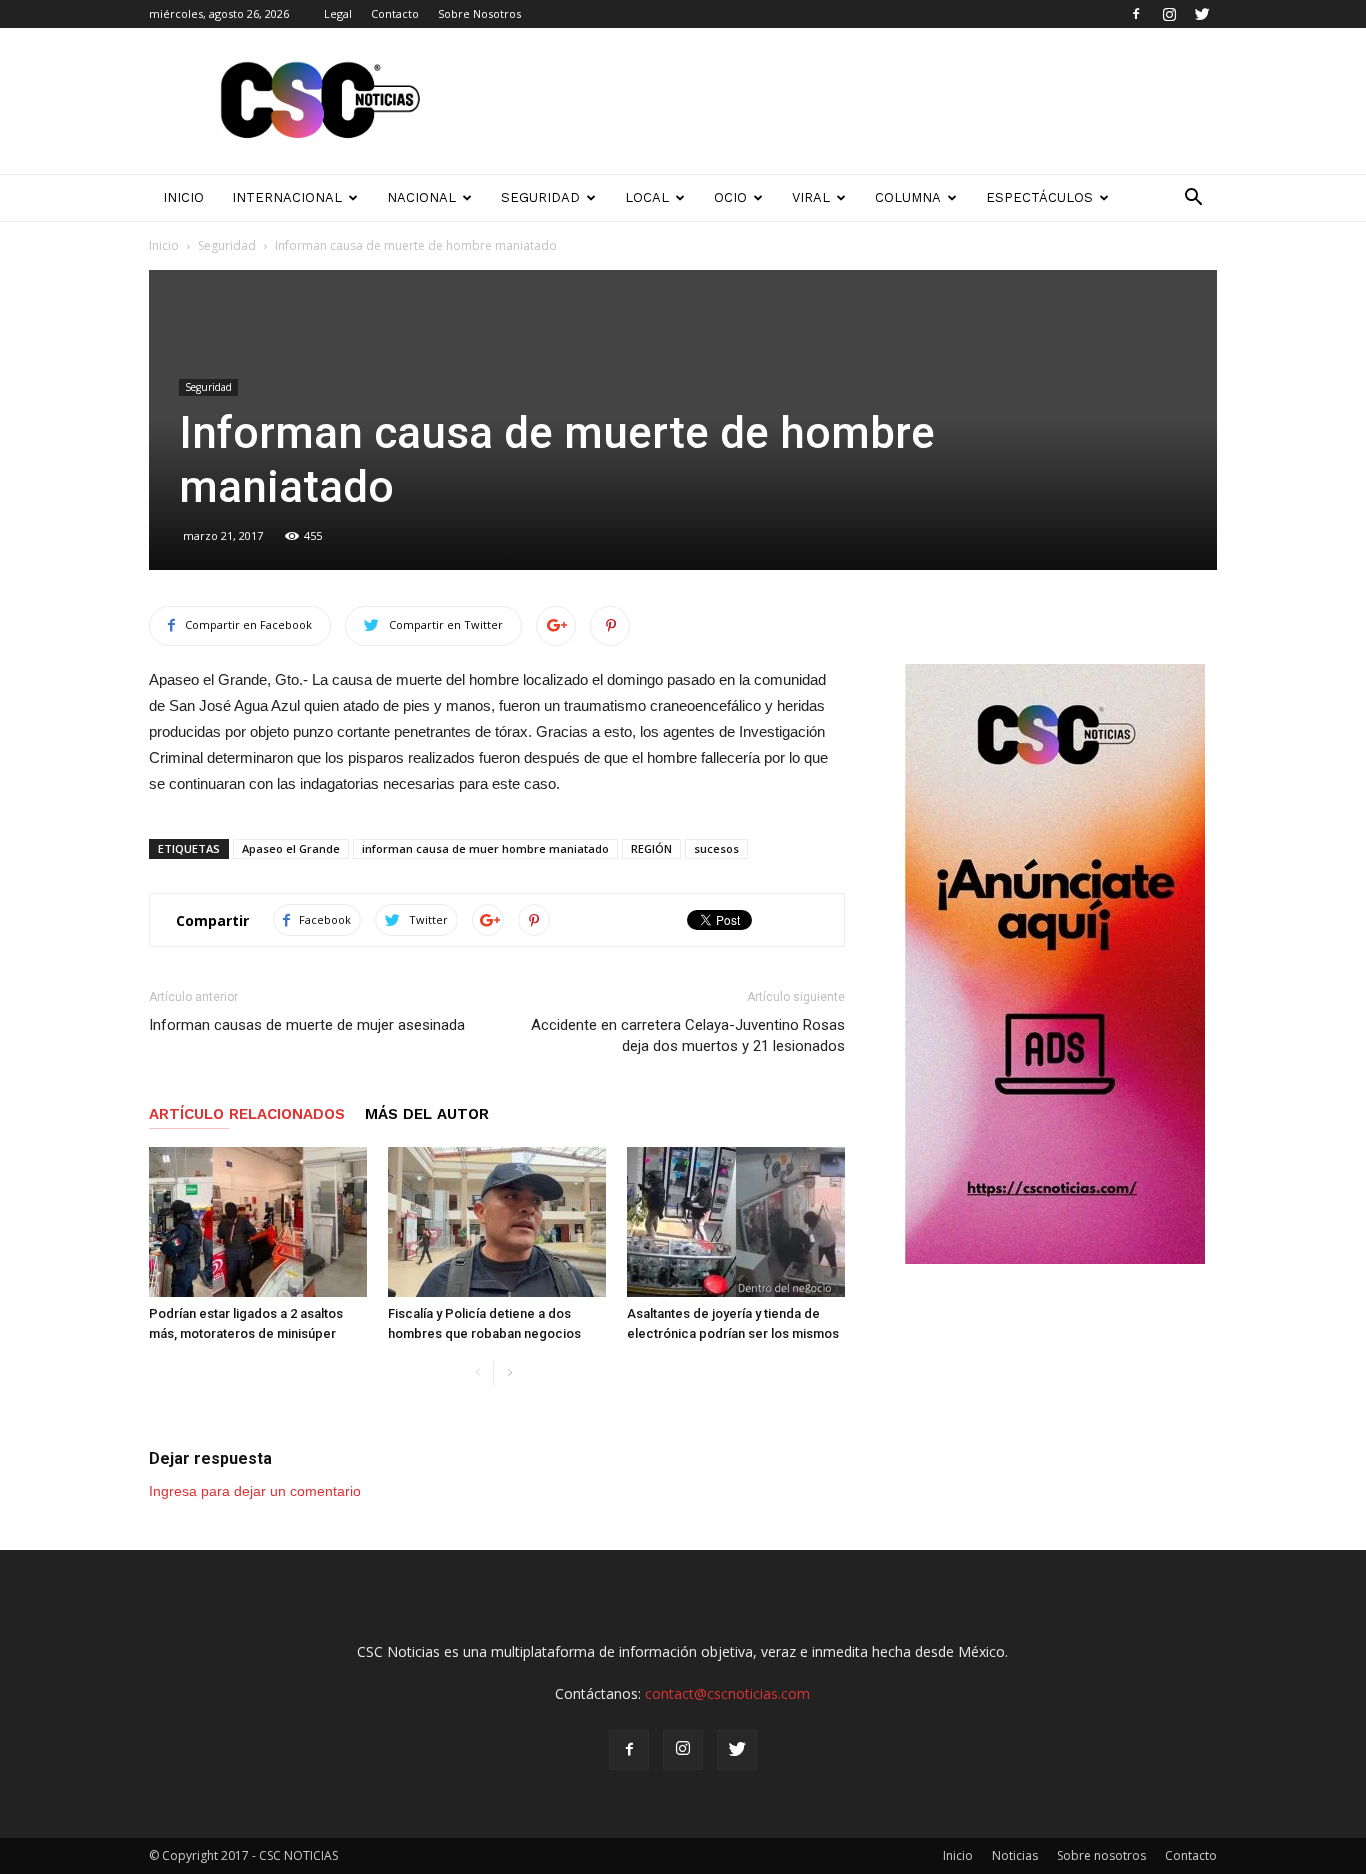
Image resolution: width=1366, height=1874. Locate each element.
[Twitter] (1202, 14)
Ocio (730, 197)
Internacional (287, 197)
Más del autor (427, 1114)
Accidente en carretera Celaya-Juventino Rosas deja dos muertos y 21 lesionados (688, 1035)
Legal (338, 13)
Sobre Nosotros (479, 13)
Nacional (421, 197)
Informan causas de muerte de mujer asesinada (307, 1025)
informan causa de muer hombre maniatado (485, 848)
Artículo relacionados (247, 1114)
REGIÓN (651, 848)
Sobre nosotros (1101, 1855)
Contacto (395, 13)
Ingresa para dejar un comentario (255, 1491)
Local (647, 197)
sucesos (716, 848)
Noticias (1015, 1855)
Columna (908, 197)
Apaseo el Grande (291, 848)
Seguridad (540, 197)
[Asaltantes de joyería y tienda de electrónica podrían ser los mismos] (736, 1222)
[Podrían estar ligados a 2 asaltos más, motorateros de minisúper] (258, 1222)
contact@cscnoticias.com (727, 1693)
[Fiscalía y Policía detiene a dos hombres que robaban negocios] (497, 1222)
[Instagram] (1169, 14)
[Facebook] (1136, 14)
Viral (811, 197)
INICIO (183, 197)
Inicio (164, 245)
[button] (1193, 198)
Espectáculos (1039, 197)
